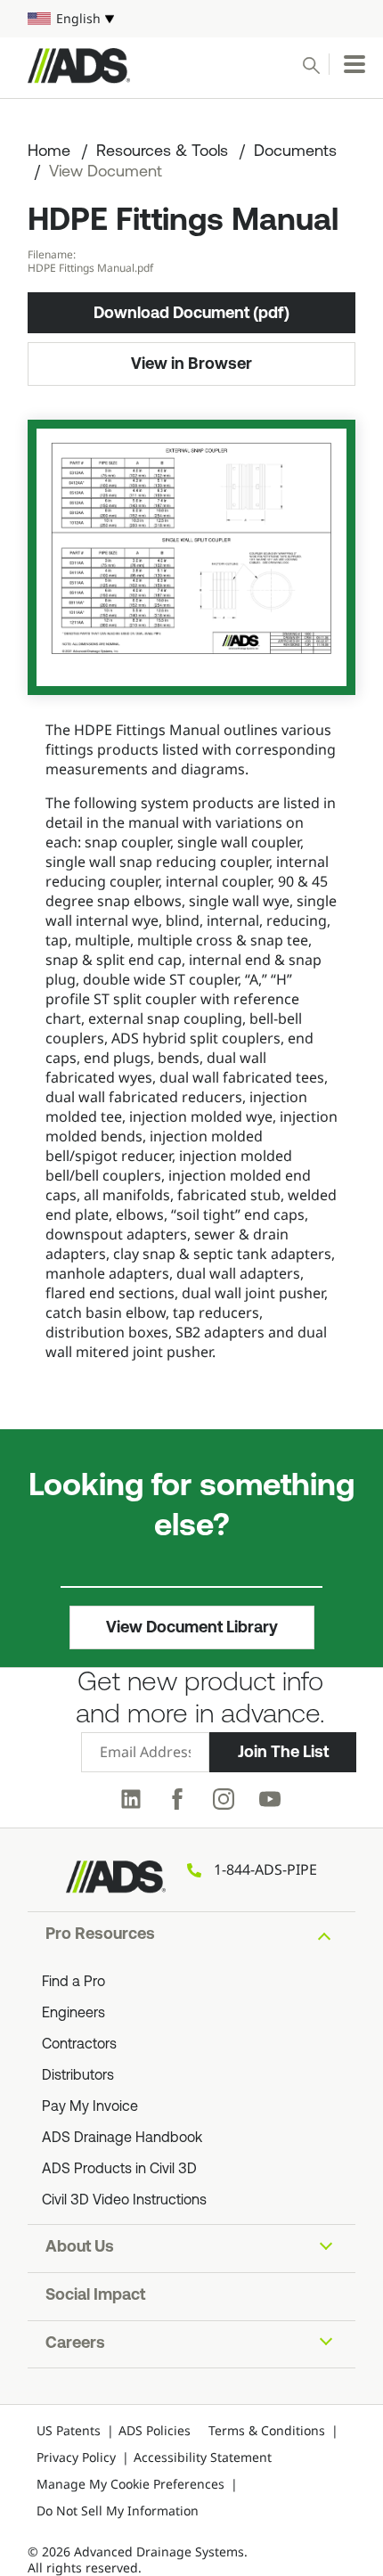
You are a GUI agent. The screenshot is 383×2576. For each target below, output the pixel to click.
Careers (75, 2344)
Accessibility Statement (203, 2457)
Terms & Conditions (267, 2430)
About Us (80, 2248)
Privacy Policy (76, 2457)
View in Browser (191, 364)
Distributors (78, 2076)
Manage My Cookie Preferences (130, 2484)
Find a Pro (73, 1983)
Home (49, 152)
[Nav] (354, 64)
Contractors (79, 2045)
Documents (295, 152)
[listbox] (191, 19)
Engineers (73, 2014)
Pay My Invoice (90, 2107)
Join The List (283, 1752)
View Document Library (192, 1627)
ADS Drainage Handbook (122, 2138)
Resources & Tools (162, 152)
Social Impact (95, 2296)
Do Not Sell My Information (118, 2511)
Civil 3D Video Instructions (124, 2201)
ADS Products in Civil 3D (119, 2170)
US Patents (69, 2430)
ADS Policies (155, 2430)
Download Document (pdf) (191, 313)
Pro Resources (100, 1935)
